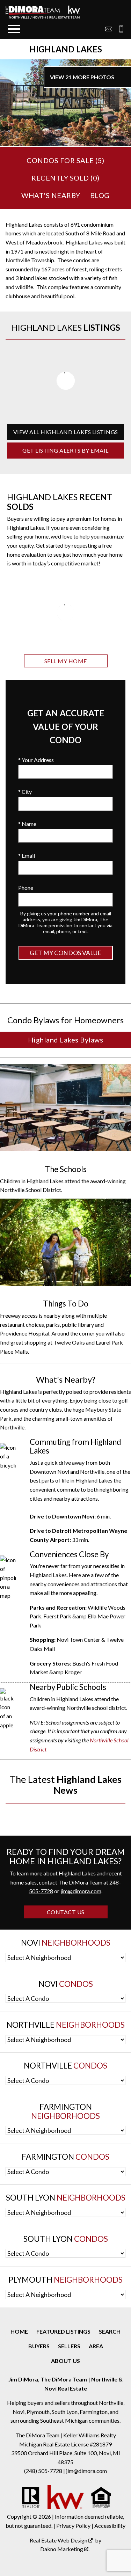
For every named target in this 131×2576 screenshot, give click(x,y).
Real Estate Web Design (59, 2540)
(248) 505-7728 (44, 2471)
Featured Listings (63, 2331)
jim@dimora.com (81, 1891)
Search (110, 2331)
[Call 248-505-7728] (119, 29)
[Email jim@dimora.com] (109, 29)
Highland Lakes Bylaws (66, 1040)
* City (25, 792)
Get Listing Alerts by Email (65, 450)
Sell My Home (66, 661)
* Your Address (36, 760)
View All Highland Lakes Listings (66, 432)
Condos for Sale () (65, 160)
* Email (27, 855)
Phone (26, 888)
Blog (100, 195)
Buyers (39, 2346)
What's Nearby (51, 195)
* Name (27, 824)
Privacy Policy (73, 2526)
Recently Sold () (65, 178)
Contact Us (66, 1912)
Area (96, 2346)
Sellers (69, 2346)
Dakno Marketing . (65, 2549)
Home (19, 2331)
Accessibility (110, 2526)
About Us (65, 2361)
